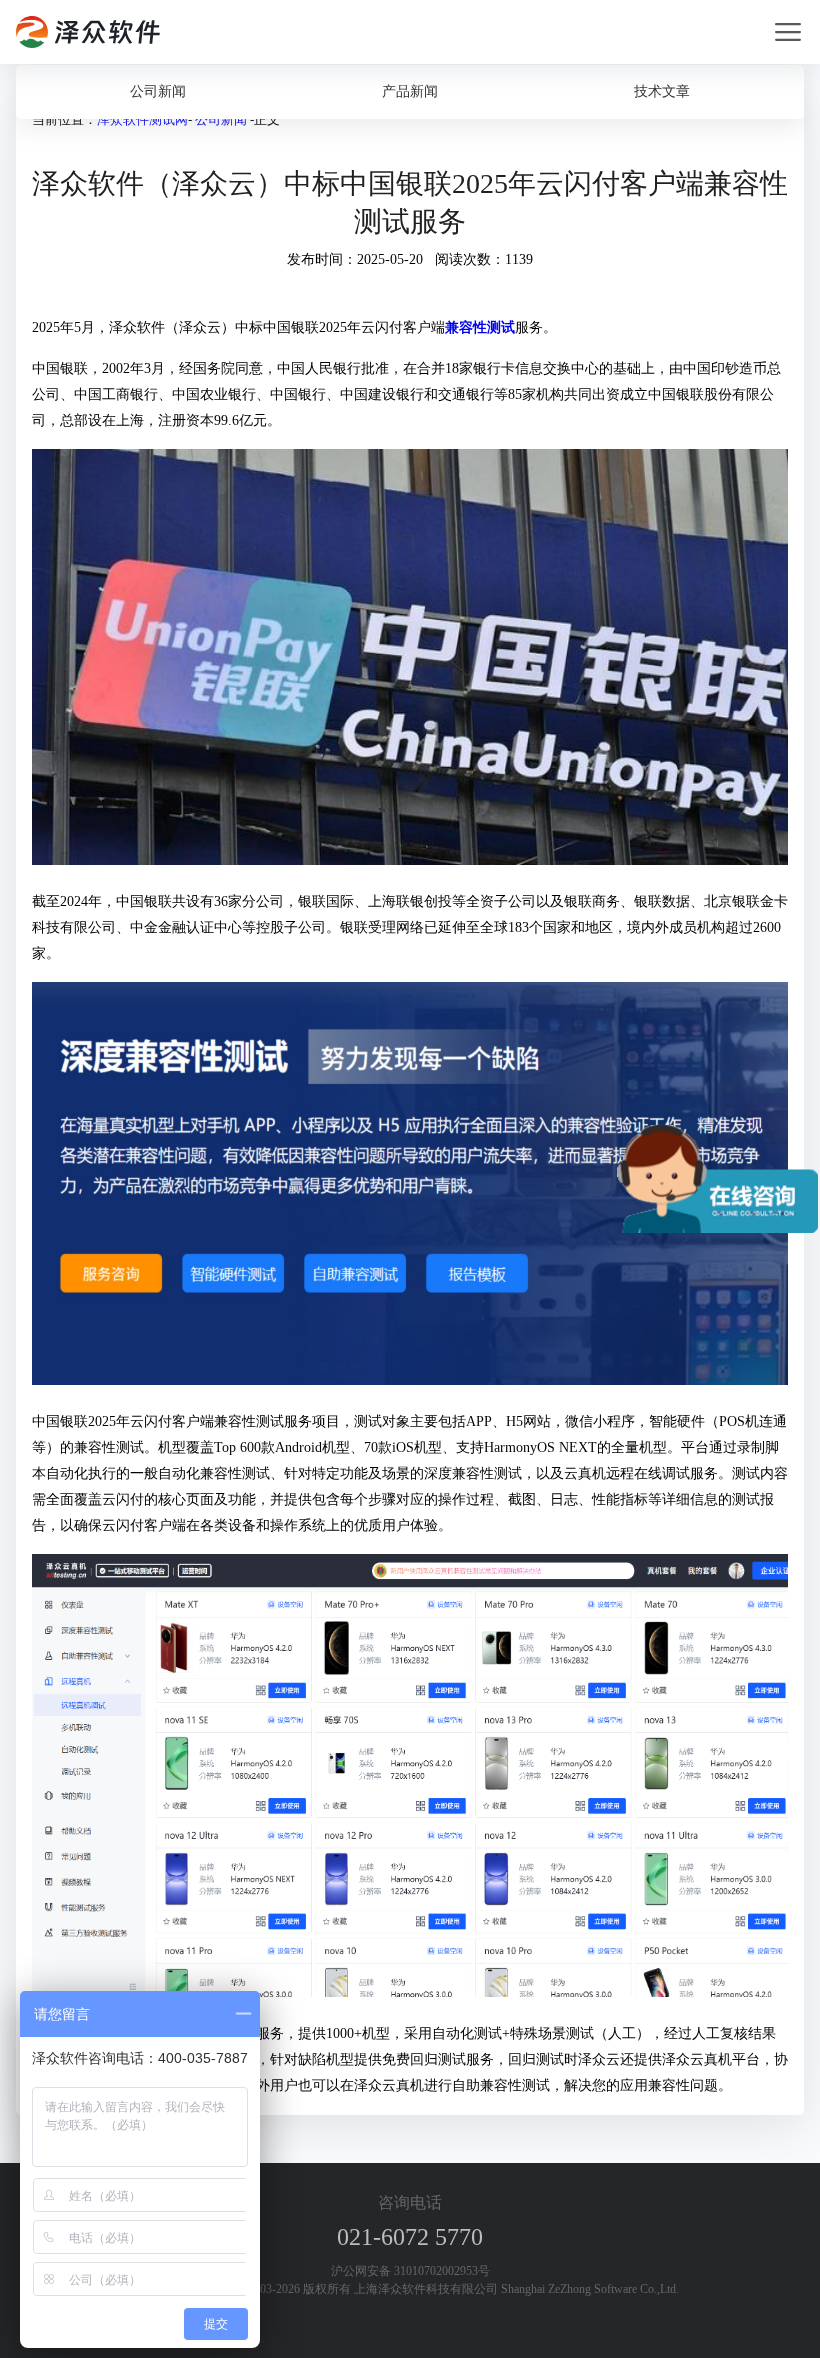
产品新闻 (410, 91)
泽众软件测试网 (142, 119)
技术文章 (662, 91)
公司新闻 (158, 91)
